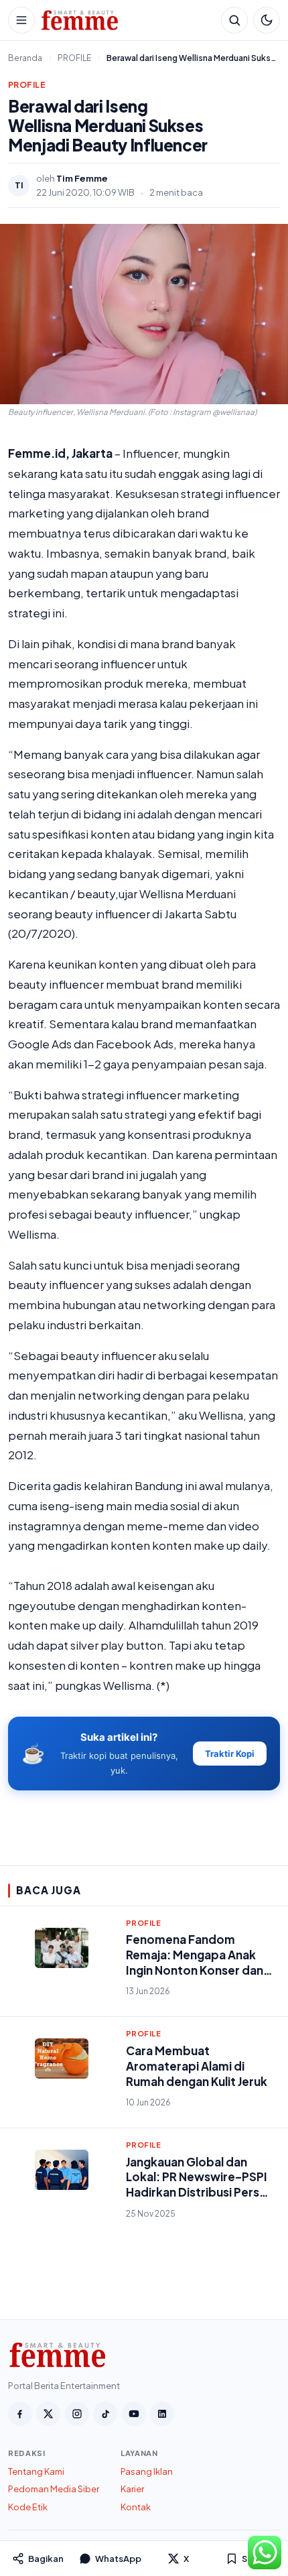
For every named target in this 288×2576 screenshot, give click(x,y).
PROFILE (27, 85)
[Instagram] (77, 2414)
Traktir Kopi (230, 1754)
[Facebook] (20, 2414)
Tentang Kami (36, 2471)
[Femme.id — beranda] (128, 20)
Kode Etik (28, 2507)
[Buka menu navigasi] (21, 20)
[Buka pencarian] (234, 20)
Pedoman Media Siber (54, 2489)
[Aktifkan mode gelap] (267, 20)
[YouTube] (134, 2414)
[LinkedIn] (162, 2414)
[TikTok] (105, 2414)
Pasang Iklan (147, 2471)
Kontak (136, 2507)
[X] (48, 2414)
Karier (132, 2489)
